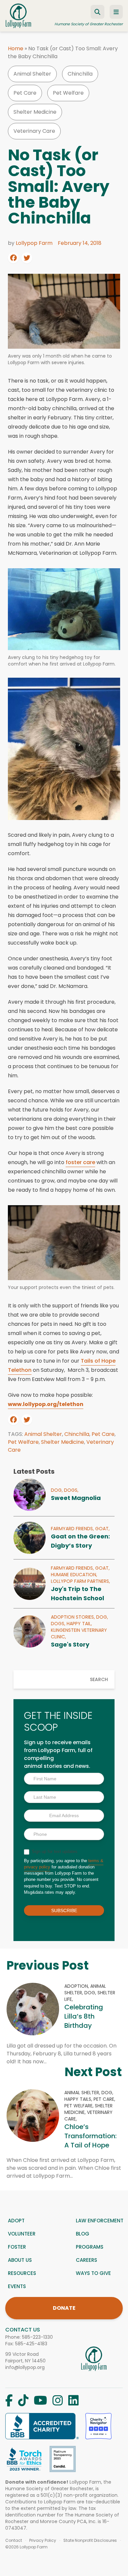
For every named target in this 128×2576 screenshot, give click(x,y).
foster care (80, 1162)
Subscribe (64, 1910)
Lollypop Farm (34, 243)
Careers (86, 2260)
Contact (14, 2541)
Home (16, 48)
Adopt (16, 2221)
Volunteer (22, 2234)
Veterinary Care (34, 131)
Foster (17, 2247)
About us (20, 2260)
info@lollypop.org (25, 2367)
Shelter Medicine (35, 112)
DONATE (64, 2308)
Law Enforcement (100, 2221)
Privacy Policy (43, 2541)
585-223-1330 (37, 2337)
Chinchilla (80, 74)
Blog (83, 2234)
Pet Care (25, 93)
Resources (22, 2273)
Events (17, 2286)
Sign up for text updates (54, 1851)
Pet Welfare (68, 93)
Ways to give (93, 2273)
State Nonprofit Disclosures (90, 2541)
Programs (90, 2247)
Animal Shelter (32, 74)
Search (99, 1679)
